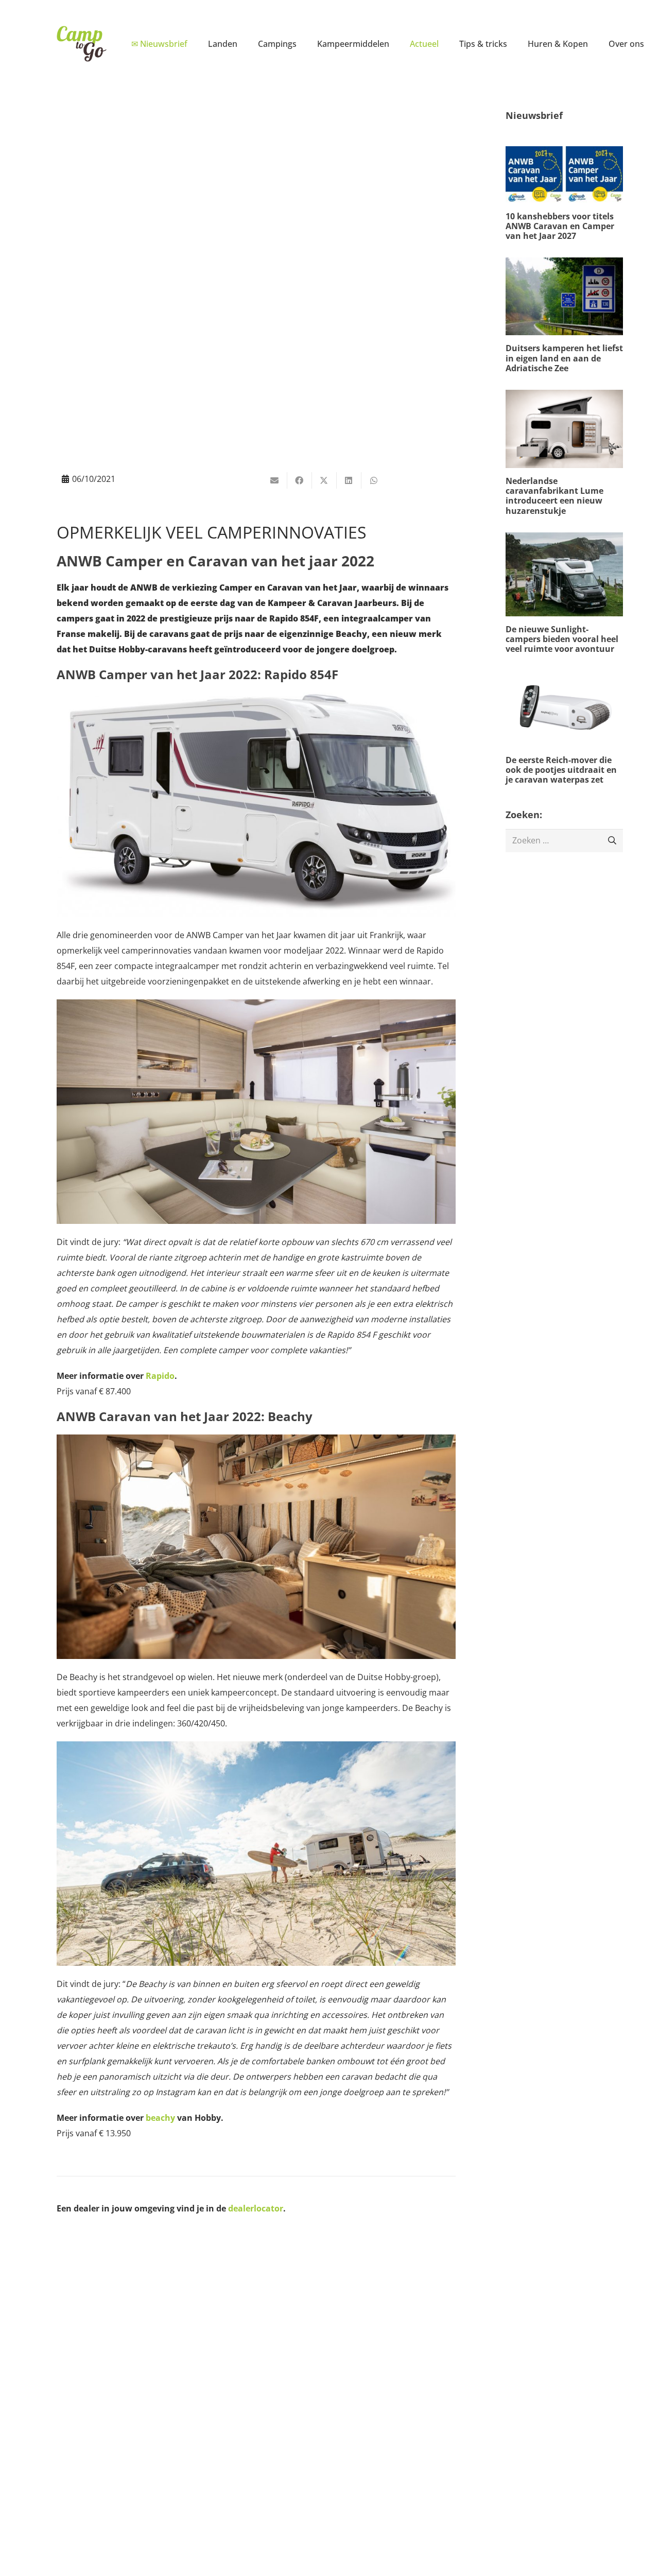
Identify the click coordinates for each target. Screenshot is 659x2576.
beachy (160, 2118)
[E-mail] (275, 480)
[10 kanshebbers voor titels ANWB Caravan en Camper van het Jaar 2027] (564, 194)
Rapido (160, 1376)
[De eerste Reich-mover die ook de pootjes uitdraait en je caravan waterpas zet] (564, 728)
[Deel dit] (300, 480)
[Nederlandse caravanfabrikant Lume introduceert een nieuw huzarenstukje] (564, 453)
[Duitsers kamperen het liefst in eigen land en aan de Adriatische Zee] (564, 315)
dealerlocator (256, 2208)
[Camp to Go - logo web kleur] (81, 44)
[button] (245, 44)
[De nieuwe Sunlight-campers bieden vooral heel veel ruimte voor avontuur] (564, 593)
